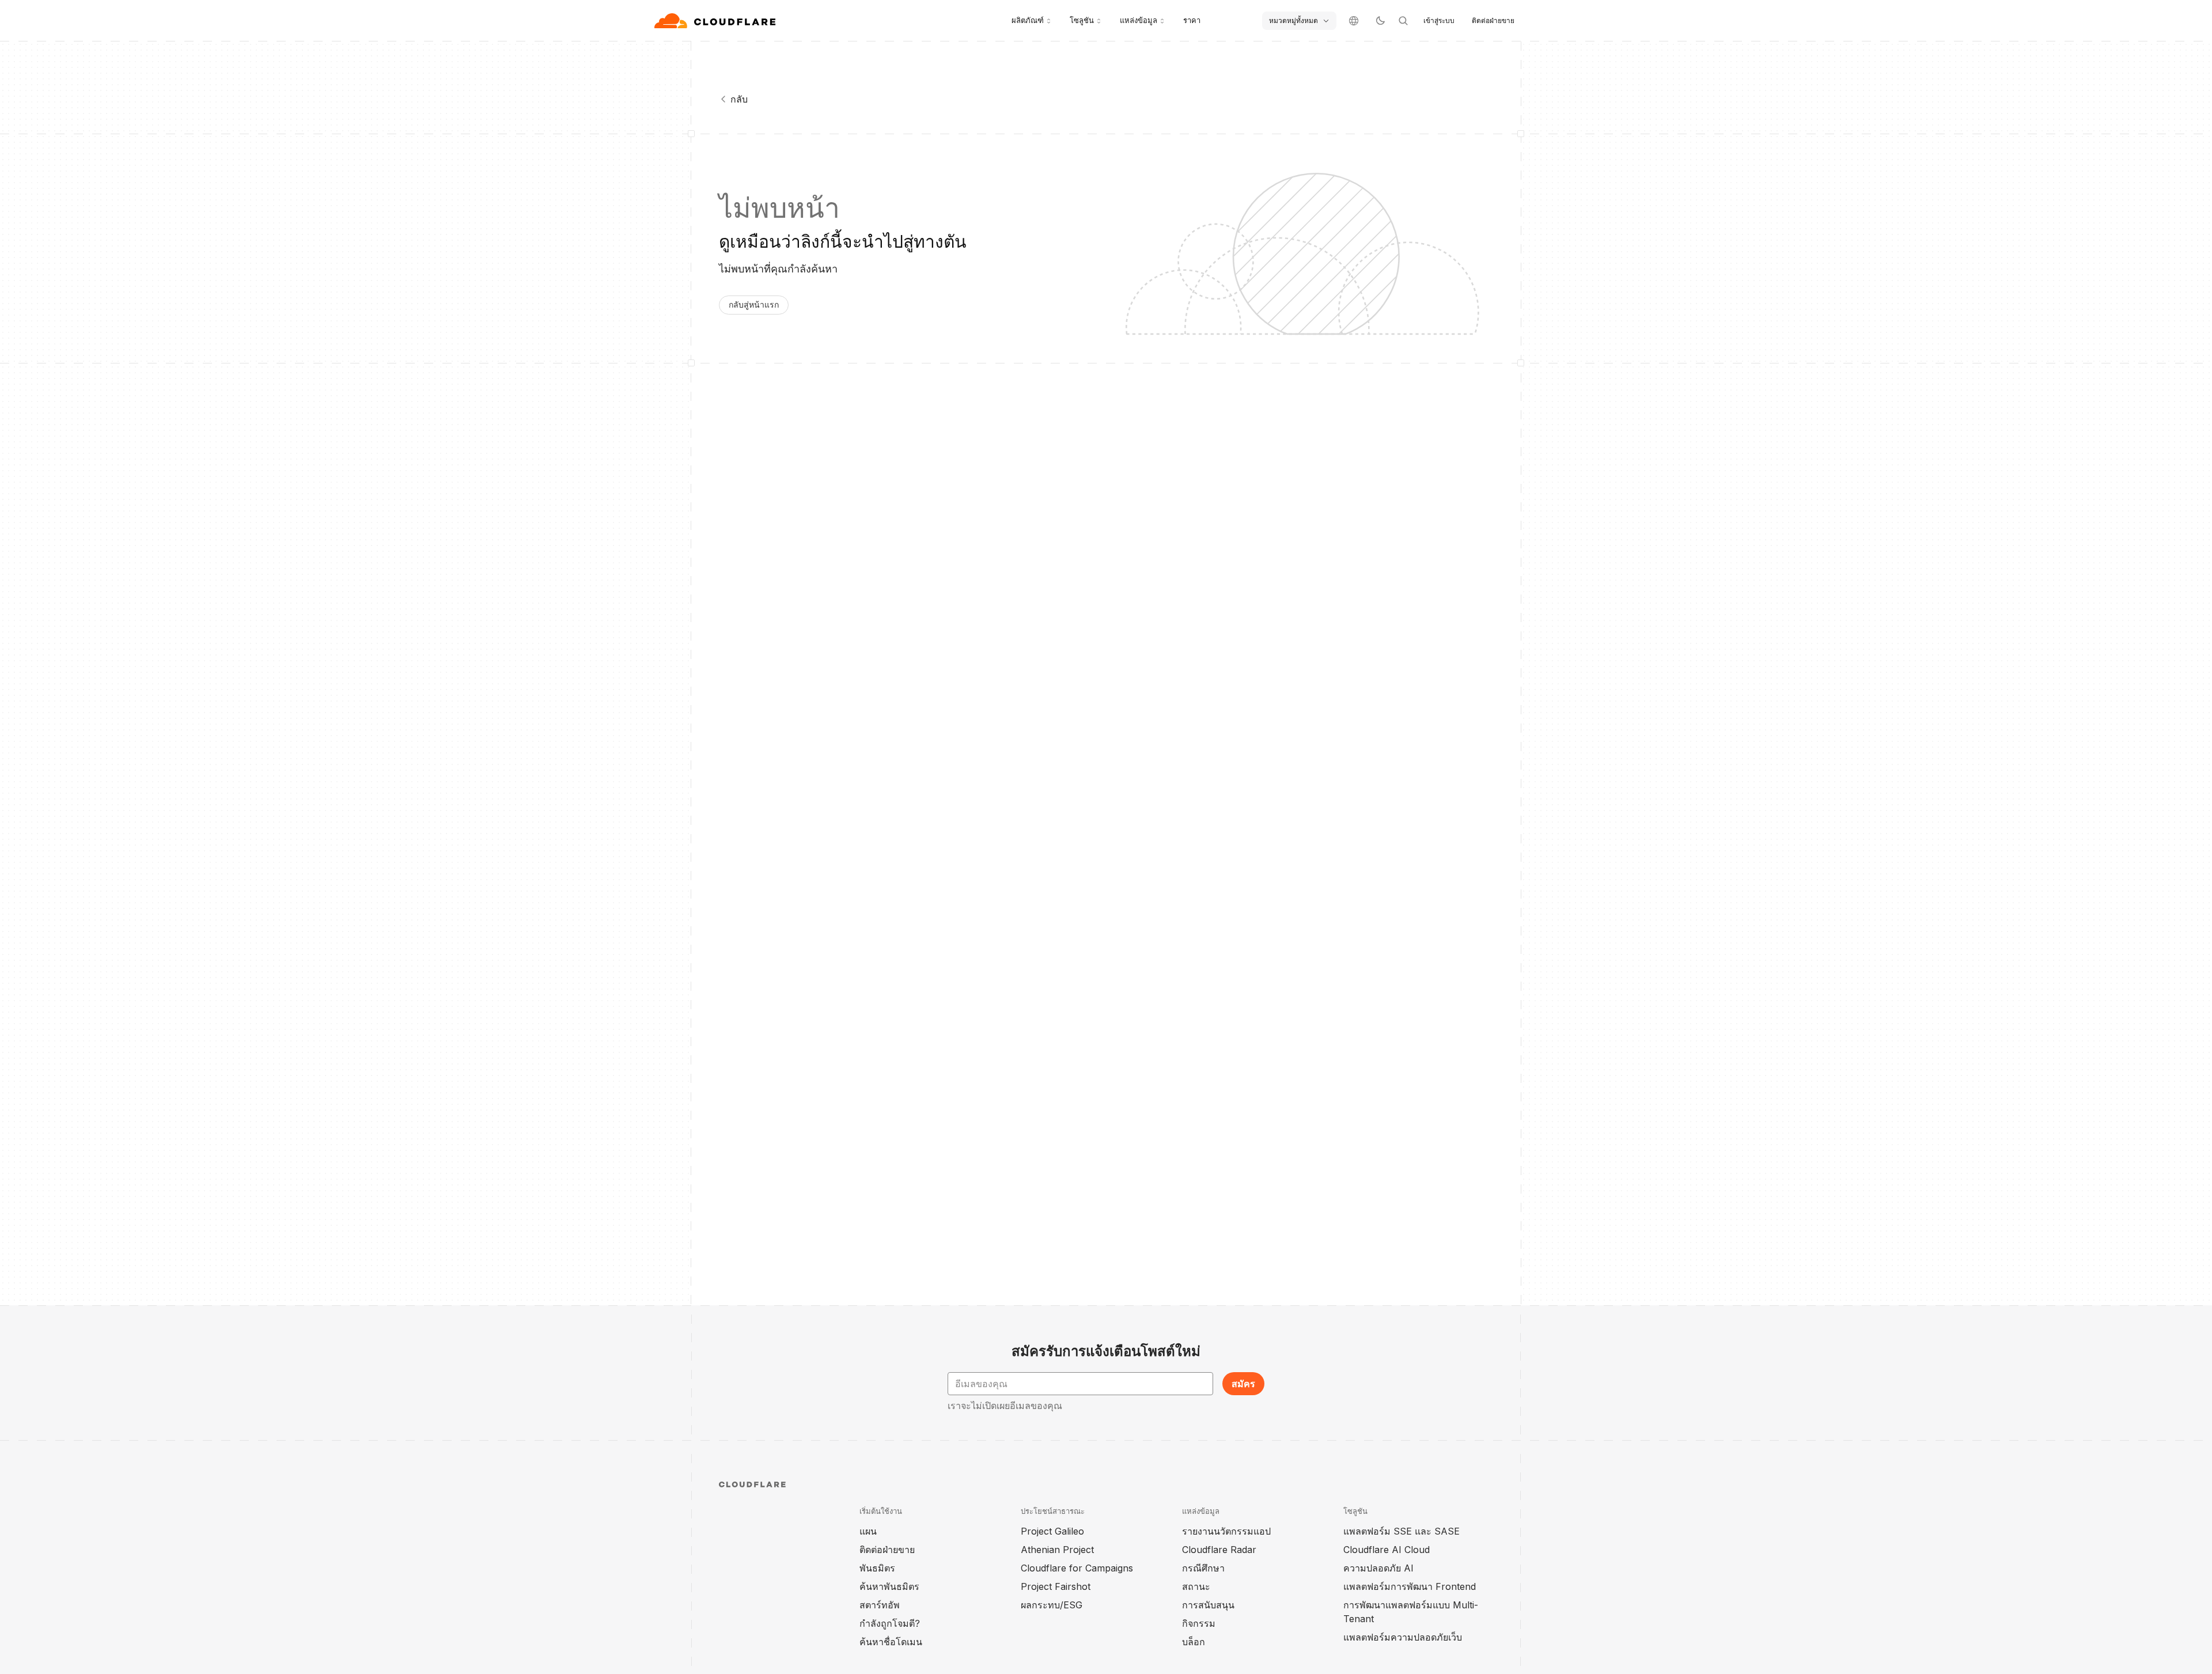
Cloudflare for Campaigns (1077, 1568)
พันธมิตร (877, 1568)
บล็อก (1194, 1642)
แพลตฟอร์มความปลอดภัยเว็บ (1403, 1637)
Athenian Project (1057, 1550)
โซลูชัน (1082, 20)
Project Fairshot (1056, 1586)
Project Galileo (1052, 1531)
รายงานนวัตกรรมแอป (1226, 1531)
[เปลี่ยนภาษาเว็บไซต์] (1354, 21)
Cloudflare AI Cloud (1387, 1550)
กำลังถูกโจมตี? (890, 1623)
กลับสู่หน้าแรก (754, 304)
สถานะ (1196, 1586)
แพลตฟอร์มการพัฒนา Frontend (1410, 1586)
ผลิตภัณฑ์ (1028, 20)
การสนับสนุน (1208, 1605)
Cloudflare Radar (1219, 1550)
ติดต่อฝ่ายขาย (1493, 20)
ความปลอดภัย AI (1378, 1568)
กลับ (739, 99)
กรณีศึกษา (1203, 1568)
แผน (868, 1531)
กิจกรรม (1199, 1623)
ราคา (1192, 20)
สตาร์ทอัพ (880, 1605)
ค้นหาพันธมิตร (889, 1586)
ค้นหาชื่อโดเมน (891, 1642)
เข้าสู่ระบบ (1439, 20)
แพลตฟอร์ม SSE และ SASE (1402, 1531)
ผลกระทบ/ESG (1052, 1605)
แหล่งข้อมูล (1139, 20)
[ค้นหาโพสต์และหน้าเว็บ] (1403, 21)
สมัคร (1243, 1384)
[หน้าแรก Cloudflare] (716, 21)
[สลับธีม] (1380, 21)
